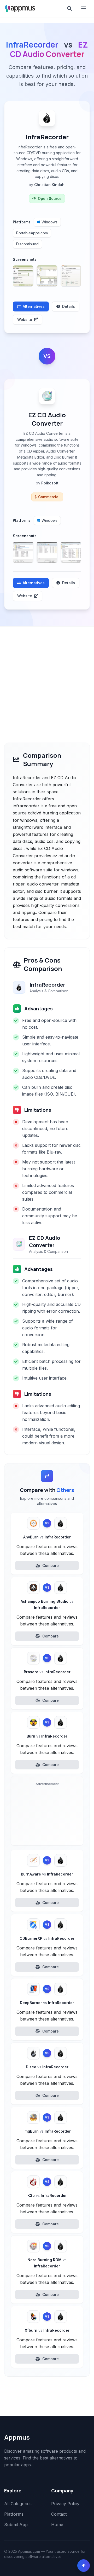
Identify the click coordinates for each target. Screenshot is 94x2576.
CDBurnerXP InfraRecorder (47, 1938)
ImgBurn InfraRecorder (47, 2131)
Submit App (16, 2525)
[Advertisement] (47, 676)
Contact (59, 2514)
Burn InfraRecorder (47, 1736)
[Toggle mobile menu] (84, 8)
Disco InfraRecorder (47, 2067)
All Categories (18, 2504)
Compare (51, 1565)
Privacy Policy (65, 2504)
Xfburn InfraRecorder (47, 2330)
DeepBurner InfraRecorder (47, 2003)
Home (57, 2525)
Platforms (14, 2514)
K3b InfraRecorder (47, 2195)
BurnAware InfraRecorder (47, 1874)
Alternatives (34, 306)
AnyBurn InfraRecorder (47, 1537)
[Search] (69, 8)
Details (69, 306)
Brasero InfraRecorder (47, 1672)
